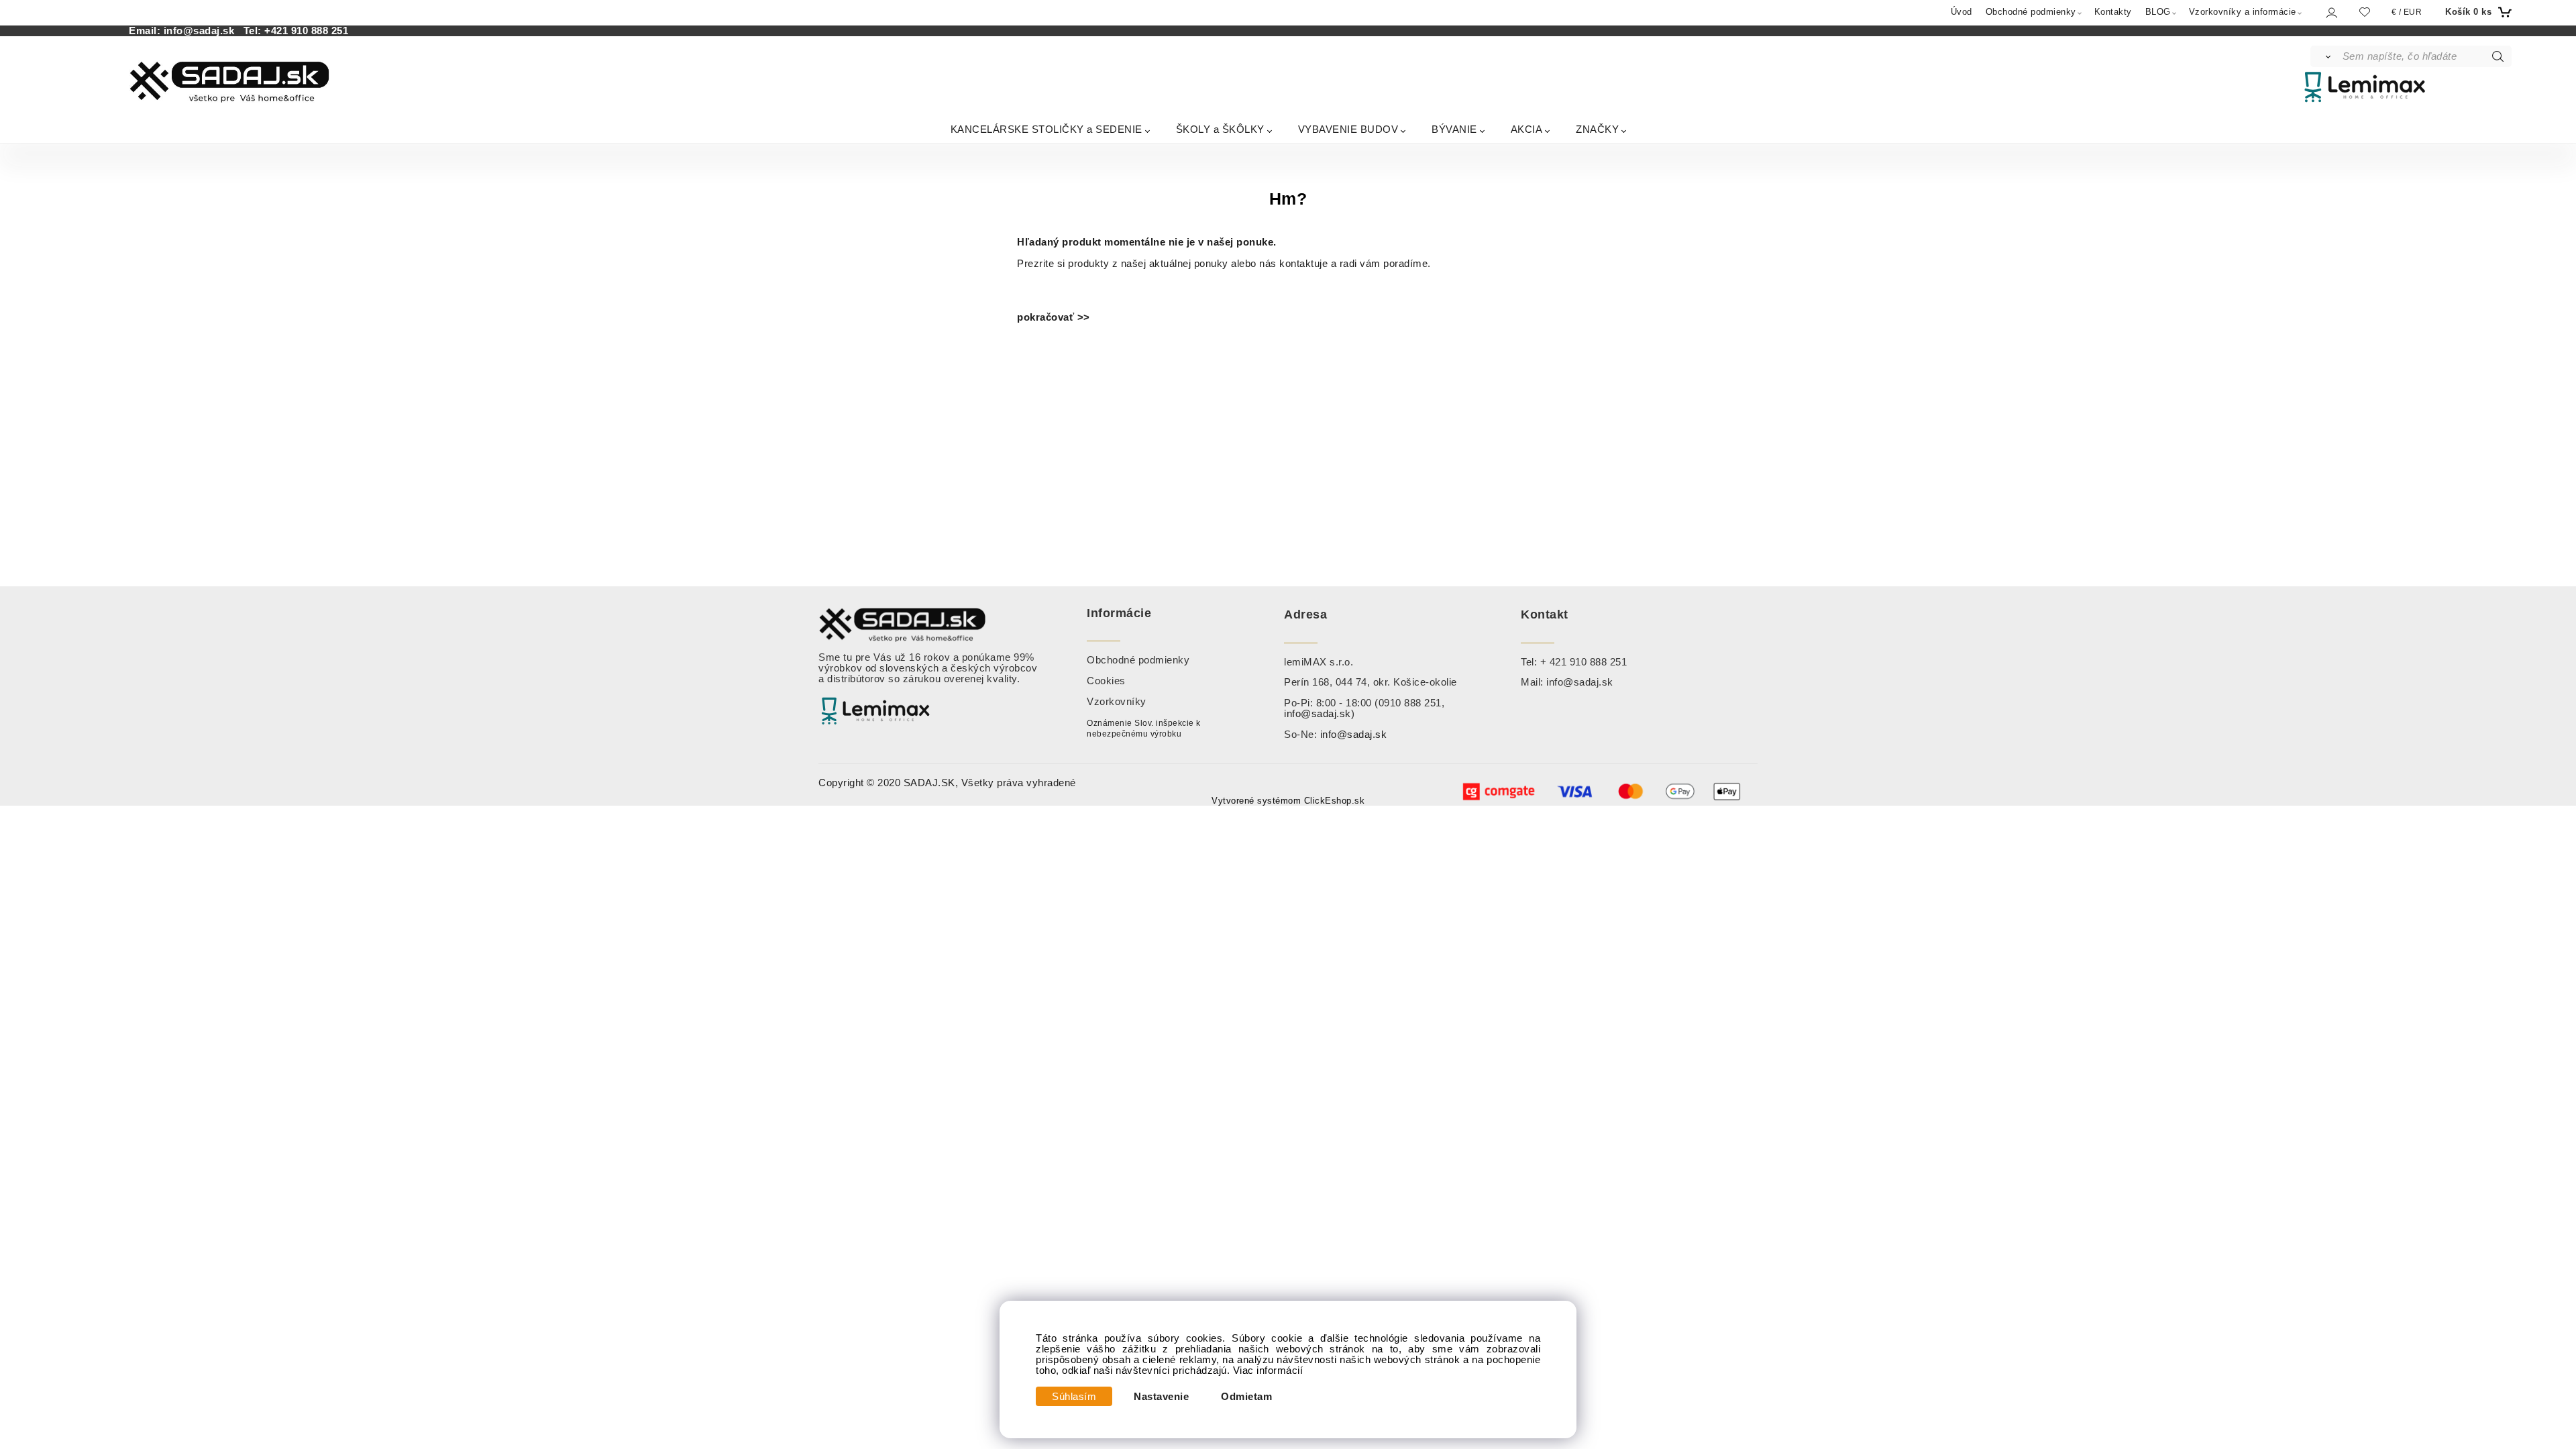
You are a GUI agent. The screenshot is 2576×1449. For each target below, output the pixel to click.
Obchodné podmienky (2031, 12)
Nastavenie (1161, 1397)
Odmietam (1246, 1397)
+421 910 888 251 (306, 31)
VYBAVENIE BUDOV (1348, 129)
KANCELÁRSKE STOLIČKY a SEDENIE (1046, 129)
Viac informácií (1268, 1371)
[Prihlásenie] (2331, 12)
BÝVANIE (1454, 129)
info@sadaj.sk (202, 31)
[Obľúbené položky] (2365, 12)
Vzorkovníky (1117, 702)
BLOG (2158, 12)
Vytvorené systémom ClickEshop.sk (1288, 801)
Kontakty (2113, 12)
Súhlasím (1074, 1397)
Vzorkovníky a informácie (2243, 12)
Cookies (1106, 681)
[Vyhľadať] (2325, 56)
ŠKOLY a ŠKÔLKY (1220, 129)
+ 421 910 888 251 (1584, 662)
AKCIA (1527, 129)
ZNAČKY (1597, 129)
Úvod (1962, 12)
